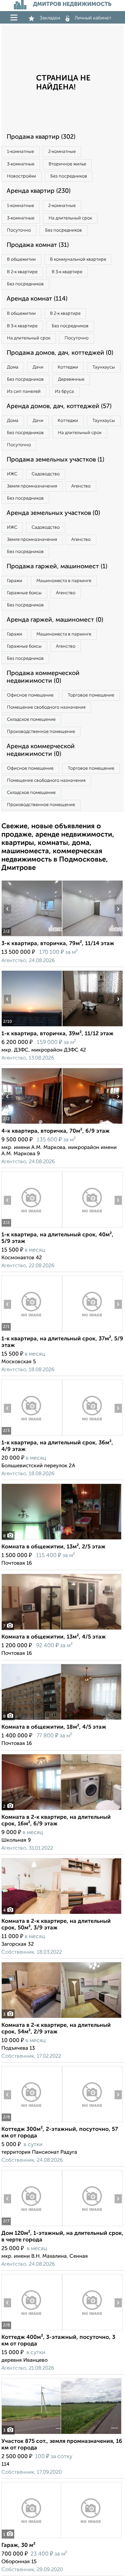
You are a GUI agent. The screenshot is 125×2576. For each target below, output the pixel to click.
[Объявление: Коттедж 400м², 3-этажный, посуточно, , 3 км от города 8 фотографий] (32, 2330)
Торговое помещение (91, 695)
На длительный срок (70, 218)
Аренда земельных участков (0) (53, 513)
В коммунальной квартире (78, 260)
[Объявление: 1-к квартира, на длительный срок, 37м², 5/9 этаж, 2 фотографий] (32, 1332)
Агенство (81, 486)
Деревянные (71, 379)
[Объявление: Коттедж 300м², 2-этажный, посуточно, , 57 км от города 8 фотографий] (32, 2122)
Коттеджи (68, 367)
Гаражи (15, 581)
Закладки (50, 18)
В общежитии (21, 260)
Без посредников (69, 176)
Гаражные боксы (24, 593)
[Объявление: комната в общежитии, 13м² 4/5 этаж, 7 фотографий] (61, 1630)
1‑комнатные (20, 152)
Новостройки (22, 176)
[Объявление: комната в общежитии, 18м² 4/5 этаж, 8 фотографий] (61, 1720)
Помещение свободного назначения (46, 707)
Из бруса (64, 392)
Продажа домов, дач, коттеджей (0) (60, 353)
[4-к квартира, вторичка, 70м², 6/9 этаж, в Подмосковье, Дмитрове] (32, 1124)
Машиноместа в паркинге (64, 581)
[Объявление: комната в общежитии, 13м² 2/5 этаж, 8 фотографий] (61, 1540)
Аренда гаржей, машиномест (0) (55, 620)
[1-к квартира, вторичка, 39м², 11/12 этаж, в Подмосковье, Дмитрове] (32, 1026)
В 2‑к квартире (22, 272)
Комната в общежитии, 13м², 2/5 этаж (53, 1547)
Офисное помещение (30, 695)
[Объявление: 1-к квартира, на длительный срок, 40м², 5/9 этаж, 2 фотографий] (32, 1228)
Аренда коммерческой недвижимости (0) (41, 750)
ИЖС (12, 474)
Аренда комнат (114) (37, 299)
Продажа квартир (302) (41, 137)
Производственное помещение (41, 732)
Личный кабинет (93, 18)
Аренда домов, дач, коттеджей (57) (59, 406)
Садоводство (46, 474)
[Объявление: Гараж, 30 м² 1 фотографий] (61, 2538)
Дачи (38, 367)
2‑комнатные (62, 152)
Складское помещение (31, 720)
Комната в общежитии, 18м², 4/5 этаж (54, 1727)
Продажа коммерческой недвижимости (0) (43, 677)
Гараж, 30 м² (18, 2545)
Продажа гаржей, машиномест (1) (57, 567)
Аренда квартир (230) (39, 191)
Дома (13, 367)
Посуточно (19, 230)
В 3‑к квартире (67, 272)
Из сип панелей (24, 392)
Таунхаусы (104, 367)
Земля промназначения (32, 486)
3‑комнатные (21, 164)
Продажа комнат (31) (38, 245)
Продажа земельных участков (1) (55, 460)
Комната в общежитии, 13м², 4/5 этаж (54, 1637)
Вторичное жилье (67, 164)
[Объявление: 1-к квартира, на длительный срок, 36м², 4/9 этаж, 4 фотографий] (32, 1436)
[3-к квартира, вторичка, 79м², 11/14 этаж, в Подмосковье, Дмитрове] (32, 936)
